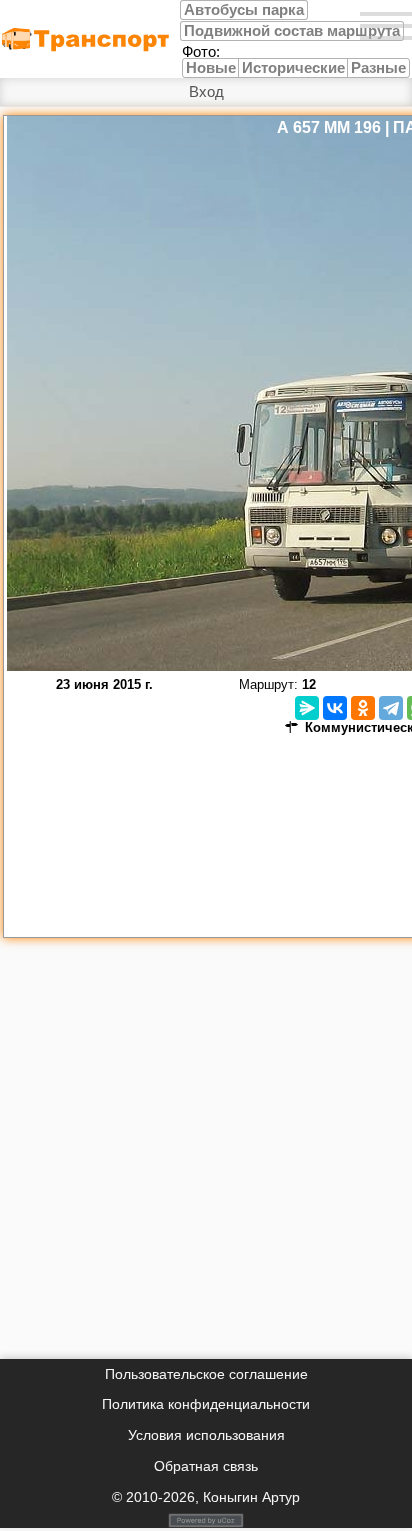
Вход (206, 92)
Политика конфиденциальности (206, 1404)
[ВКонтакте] (335, 708)
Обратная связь (206, 1466)
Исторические (293, 68)
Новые (211, 68)
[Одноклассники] (363, 708)
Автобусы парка (244, 10)
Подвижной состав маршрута (292, 31)
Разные (378, 68)
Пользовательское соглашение (206, 1374)
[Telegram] (391, 708)
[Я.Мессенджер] (307, 708)
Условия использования (206, 1435)
